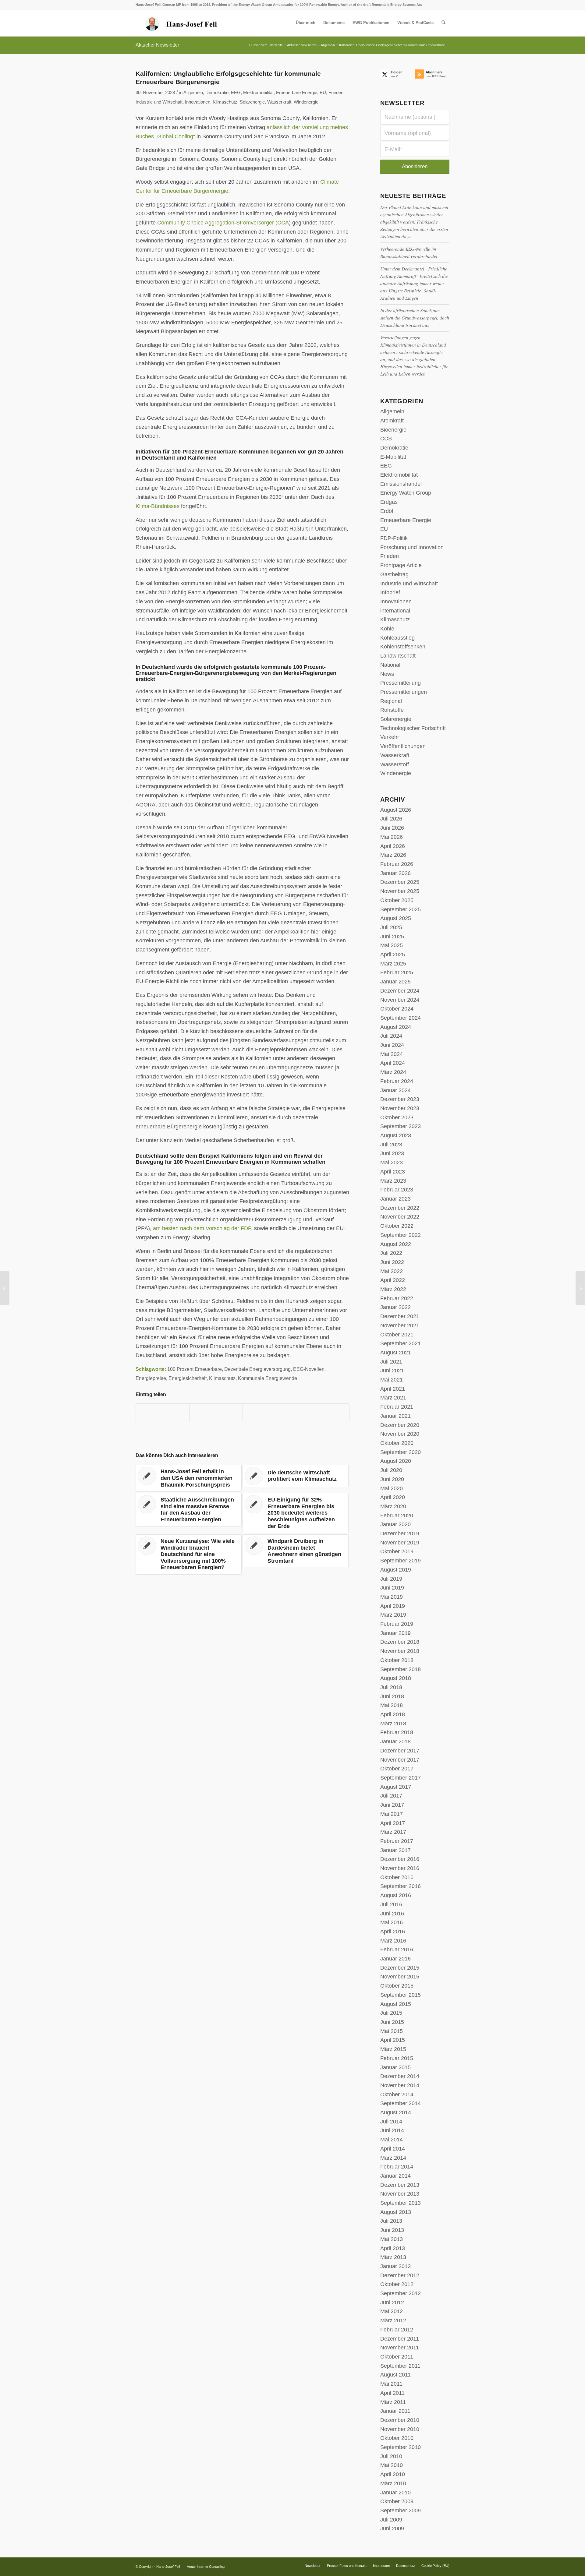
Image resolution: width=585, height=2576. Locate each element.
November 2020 (400, 1434)
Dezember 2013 (400, 2185)
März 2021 (393, 1398)
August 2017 (396, 1787)
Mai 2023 (392, 1163)
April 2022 (393, 1280)
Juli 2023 (391, 1145)
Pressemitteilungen (404, 692)
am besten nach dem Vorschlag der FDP (202, 1228)
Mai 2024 (392, 1054)
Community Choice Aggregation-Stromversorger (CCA (223, 223)
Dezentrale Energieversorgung (257, 1369)
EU (323, 93)
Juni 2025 (392, 937)
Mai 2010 (392, 2465)
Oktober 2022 (397, 1226)
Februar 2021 (397, 1407)
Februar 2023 (397, 1190)
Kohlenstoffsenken (403, 647)
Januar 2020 (395, 1524)
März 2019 (393, 1615)
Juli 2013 (391, 2221)
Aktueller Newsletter (157, 45)
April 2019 (393, 1606)
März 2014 (393, 2158)
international (395, 611)
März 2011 (393, 2402)
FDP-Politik (394, 538)
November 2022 (400, 1217)
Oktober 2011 (397, 2357)
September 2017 (401, 1778)
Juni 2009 (392, 2528)
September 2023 (401, 1126)
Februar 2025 (397, 972)
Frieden (336, 93)
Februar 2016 (397, 1950)
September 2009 (401, 2511)
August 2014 (396, 2112)
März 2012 (393, 2320)
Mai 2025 (392, 945)
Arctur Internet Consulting (206, 2567)
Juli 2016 (391, 1904)
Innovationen (198, 102)
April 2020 (393, 1497)
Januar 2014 (395, 2176)
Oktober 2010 (397, 2438)
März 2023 (393, 1181)
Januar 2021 (395, 1416)
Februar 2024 (397, 1081)
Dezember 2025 (400, 882)
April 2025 (393, 955)
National (390, 665)
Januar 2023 (395, 1199)
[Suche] (443, 23)
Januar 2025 (395, 982)
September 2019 (401, 1561)
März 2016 (393, 1941)
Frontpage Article (401, 565)
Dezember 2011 (400, 2339)
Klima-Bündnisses (158, 506)
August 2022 (396, 1244)
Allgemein (193, 93)
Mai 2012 (392, 2311)
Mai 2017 (392, 1814)
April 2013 (393, 2248)
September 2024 (401, 1018)
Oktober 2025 (397, 900)
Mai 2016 (392, 1922)
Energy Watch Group (406, 493)
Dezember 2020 (400, 1425)
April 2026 (393, 846)
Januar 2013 (395, 2266)
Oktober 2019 (397, 1551)
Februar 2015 (397, 2058)
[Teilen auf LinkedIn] (269, 1413)
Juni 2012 (392, 2303)
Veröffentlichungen (403, 746)
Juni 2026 (392, 828)
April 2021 (393, 1389)
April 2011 (392, 2393)
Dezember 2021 (400, 1316)
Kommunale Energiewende (268, 1378)
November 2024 (400, 1000)
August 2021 (396, 1353)
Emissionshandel (401, 484)
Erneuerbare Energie (297, 93)
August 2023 (396, 1135)
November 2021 (400, 1325)
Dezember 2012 (400, 2275)
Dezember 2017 (400, 1751)
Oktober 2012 (397, 2284)
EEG (236, 93)
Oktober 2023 (397, 1117)
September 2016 (401, 1886)
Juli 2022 (391, 1253)
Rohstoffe (392, 710)
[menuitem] (306, 23)
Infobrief (390, 592)
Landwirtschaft (398, 656)
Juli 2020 (391, 1470)
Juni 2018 (392, 1696)
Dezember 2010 (400, 2420)
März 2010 (393, 2483)
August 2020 (396, 1461)
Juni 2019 (392, 1588)
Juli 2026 (391, 819)
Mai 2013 (392, 2239)
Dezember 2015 (400, 1968)
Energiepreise (151, 1378)
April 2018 (393, 1714)
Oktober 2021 (397, 1335)
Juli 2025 (391, 927)
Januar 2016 (395, 1959)
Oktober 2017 (397, 1769)
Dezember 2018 (400, 1642)
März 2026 (393, 855)
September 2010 (401, 2447)
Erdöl (387, 511)
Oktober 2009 (397, 2501)
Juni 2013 (392, 2230)
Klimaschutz (225, 102)
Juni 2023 (392, 1153)
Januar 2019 (395, 1633)
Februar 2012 (397, 2330)
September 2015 (401, 1995)
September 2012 (401, 2293)
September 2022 (401, 1235)
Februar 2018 (397, 1732)
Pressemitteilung (401, 683)
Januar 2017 (395, 1850)
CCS (386, 439)
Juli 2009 (391, 2520)
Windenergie (306, 102)
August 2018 (396, 1678)
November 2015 (400, 1977)
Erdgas (389, 502)
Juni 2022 (392, 1262)
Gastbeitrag (394, 574)
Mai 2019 (392, 1597)
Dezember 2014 (400, 2076)
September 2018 (401, 1669)
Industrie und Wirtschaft (159, 102)
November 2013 (400, 2194)
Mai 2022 (392, 1271)
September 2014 (401, 2103)
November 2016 (400, 1868)
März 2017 (393, 1832)
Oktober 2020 (397, 1443)
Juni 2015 (392, 2022)
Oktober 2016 (397, 1877)
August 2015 (396, 2004)
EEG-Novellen (309, 1369)
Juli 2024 (391, 1036)
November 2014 (400, 2085)
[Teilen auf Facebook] (163, 1413)
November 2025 (400, 891)
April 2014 (393, 2149)
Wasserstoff (395, 764)
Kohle (387, 629)
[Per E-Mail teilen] (323, 1413)
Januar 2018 (395, 1741)
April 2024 (393, 1063)
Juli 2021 (391, 1362)
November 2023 (400, 1108)
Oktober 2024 (397, 1009)
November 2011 (400, 2348)
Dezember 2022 (400, 1208)
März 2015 (393, 2049)
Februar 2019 (397, 1624)
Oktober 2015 (397, 1986)
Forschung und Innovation (412, 547)
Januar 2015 (395, 2067)
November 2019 (400, 1543)
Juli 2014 (391, 2122)
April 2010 (393, 2474)
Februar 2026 (397, 864)
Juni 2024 (392, 1045)
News (387, 674)
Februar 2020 (397, 1516)
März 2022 (393, 1289)
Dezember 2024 (400, 991)
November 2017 (400, 1760)
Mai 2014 (392, 2140)
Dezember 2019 (400, 1533)
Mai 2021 (392, 1380)
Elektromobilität (258, 93)
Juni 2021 (392, 1371)
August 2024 (396, 1027)
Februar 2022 (397, 1298)
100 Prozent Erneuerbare (195, 1369)
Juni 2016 (392, 1914)
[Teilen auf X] (216, 1413)
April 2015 (393, 2040)
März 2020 (393, 1506)
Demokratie (217, 93)
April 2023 (393, 1172)
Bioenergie (393, 430)
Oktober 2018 (397, 1660)
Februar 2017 (397, 1841)
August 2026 (396, 810)
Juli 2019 (391, 1579)
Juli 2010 (391, 2456)
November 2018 (400, 1651)
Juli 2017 (391, 1796)
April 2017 (393, 1823)
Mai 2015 (392, 2031)
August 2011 (395, 2375)
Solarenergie (252, 102)
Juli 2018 (391, 1687)
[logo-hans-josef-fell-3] (182, 23)
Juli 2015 (391, 2013)
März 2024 (393, 1072)
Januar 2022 (395, 1307)
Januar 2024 (395, 1090)
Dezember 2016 (400, 1859)
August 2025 (396, 918)
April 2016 (393, 1932)
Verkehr (390, 737)
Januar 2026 (395, 873)
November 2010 (400, 2429)
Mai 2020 (392, 1488)
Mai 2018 (392, 1705)
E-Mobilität (393, 457)
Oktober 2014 (397, 2094)
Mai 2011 (391, 2384)
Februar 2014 (397, 2167)
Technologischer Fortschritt (413, 728)
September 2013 (401, 2203)
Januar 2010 (395, 2493)
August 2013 (396, 2212)
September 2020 (401, 1452)
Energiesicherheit (188, 1378)
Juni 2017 (392, 1805)
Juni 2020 (392, 1479)
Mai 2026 (392, 837)
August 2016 (396, 1895)
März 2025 (393, 964)
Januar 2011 (395, 2411)
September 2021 (401, 1343)
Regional (391, 701)
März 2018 (393, 1724)
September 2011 (400, 2366)
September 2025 (401, 909)
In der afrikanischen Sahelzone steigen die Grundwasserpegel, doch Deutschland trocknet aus (415, 318)
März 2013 (393, 2257)
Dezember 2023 (400, 1099)
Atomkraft (392, 421)
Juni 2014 (392, 2130)
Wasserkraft (279, 102)
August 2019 (396, 1570)
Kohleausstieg (397, 638)
